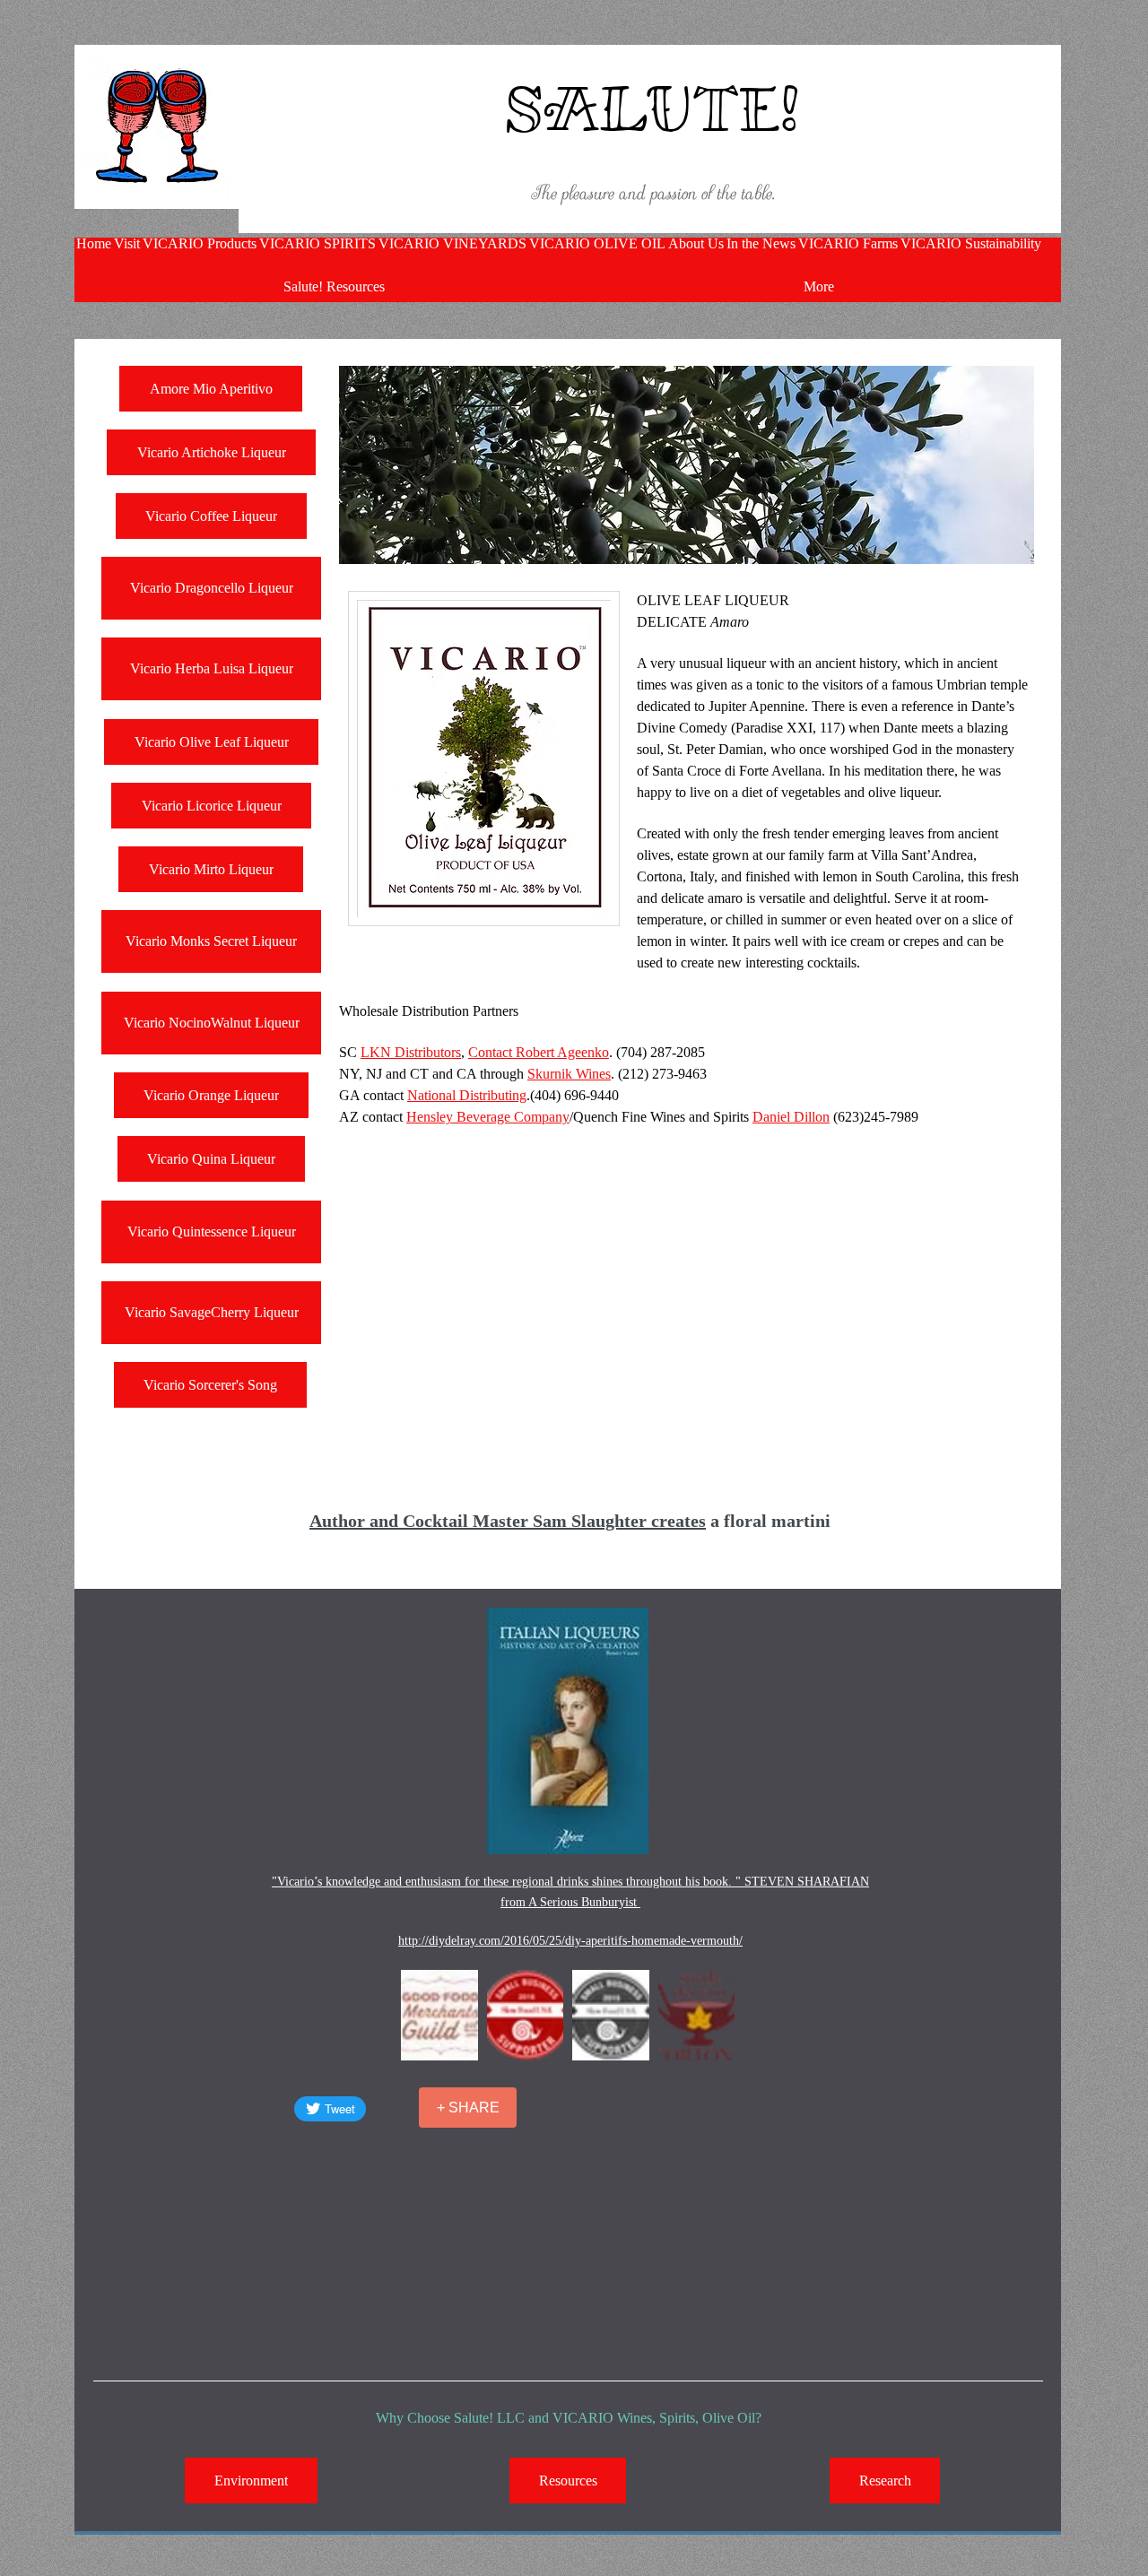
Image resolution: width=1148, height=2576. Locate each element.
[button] (439, 2015)
